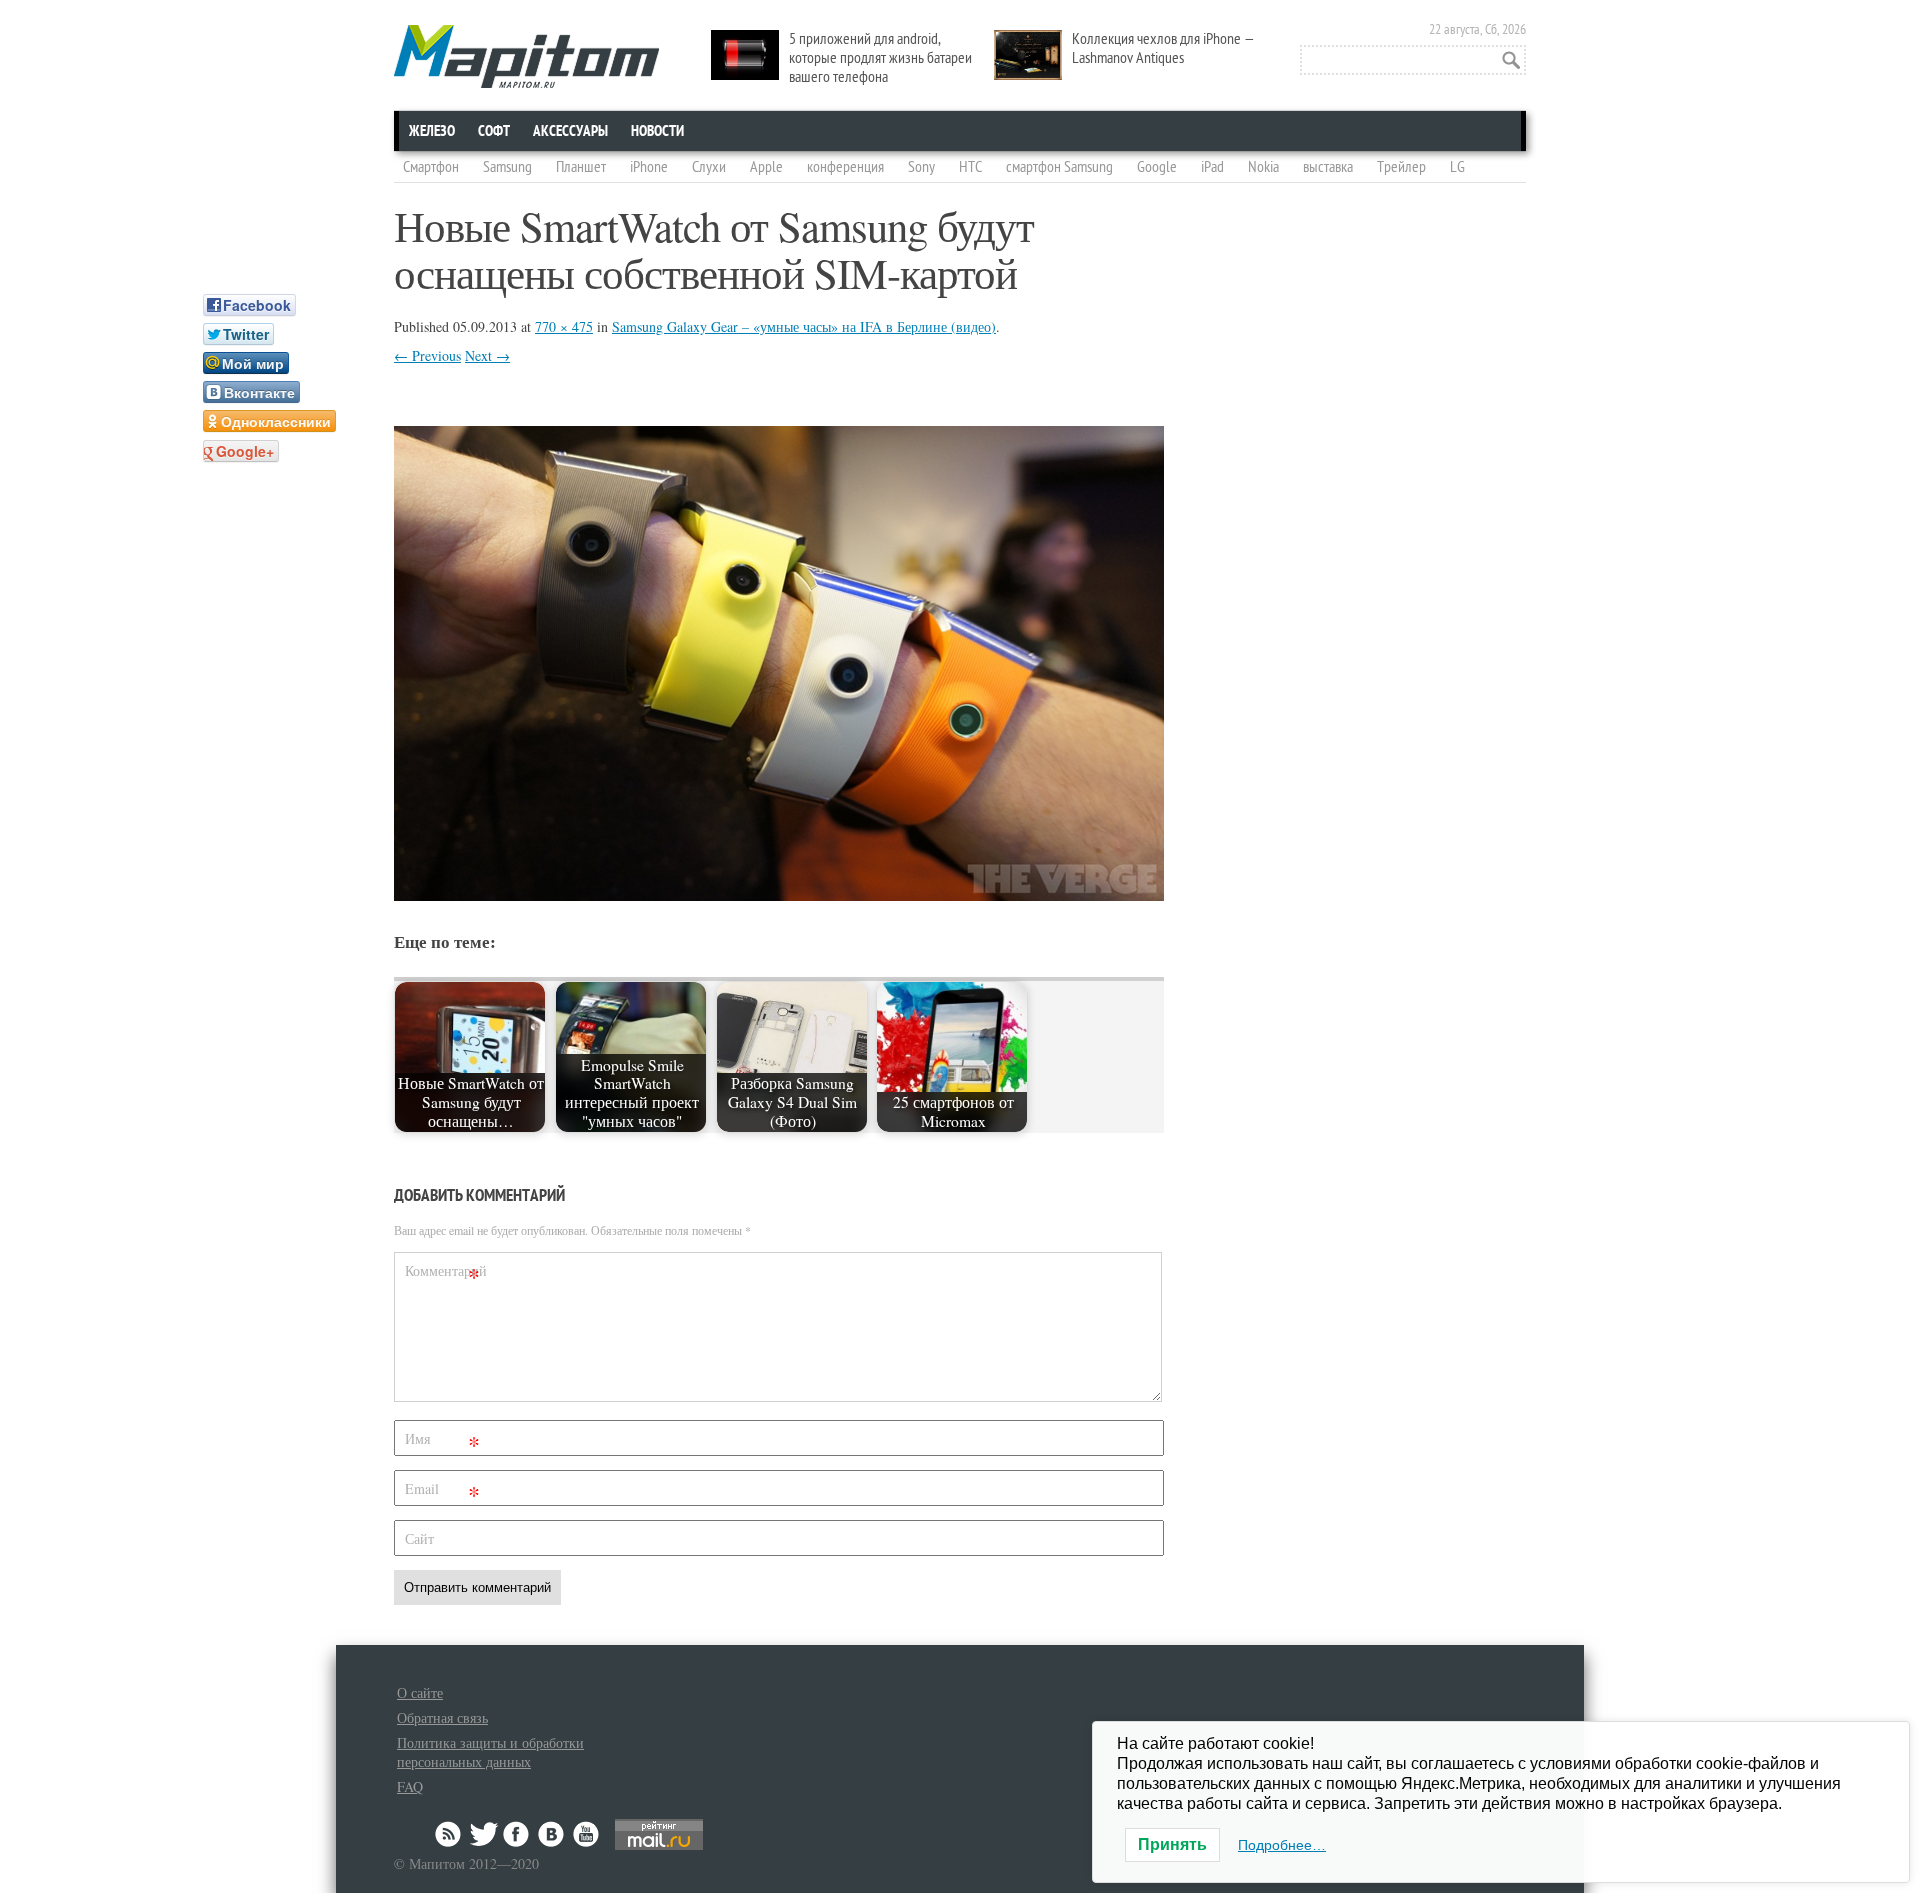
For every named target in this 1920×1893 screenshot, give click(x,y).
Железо (432, 131)
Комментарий (445, 1274)
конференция (845, 167)
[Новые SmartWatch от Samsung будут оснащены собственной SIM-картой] (779, 894)
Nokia (1263, 167)
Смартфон (431, 167)
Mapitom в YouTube (586, 1834)
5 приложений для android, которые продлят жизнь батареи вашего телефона (880, 58)
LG (1457, 167)
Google (1157, 167)
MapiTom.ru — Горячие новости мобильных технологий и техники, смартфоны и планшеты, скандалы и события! (526, 56)
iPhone (649, 167)
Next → (487, 355)
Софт (494, 131)
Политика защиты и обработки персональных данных (490, 1752)
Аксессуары (570, 131)
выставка (1328, 167)
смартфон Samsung (1059, 167)
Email (442, 1492)
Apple (766, 167)
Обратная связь (442, 1717)
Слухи (709, 167)
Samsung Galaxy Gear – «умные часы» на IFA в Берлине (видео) (804, 326)
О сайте (420, 1692)
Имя (442, 1442)
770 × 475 (564, 326)
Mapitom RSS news (450, 1834)
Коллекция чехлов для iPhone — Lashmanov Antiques (1163, 48)
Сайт (419, 1538)
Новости (657, 131)
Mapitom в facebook (518, 1834)
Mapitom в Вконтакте (552, 1834)
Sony (921, 167)
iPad (1212, 167)
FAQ (410, 1786)
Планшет (581, 167)
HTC (970, 167)
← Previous (427, 355)
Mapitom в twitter (484, 1834)
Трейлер (1401, 167)
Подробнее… (1282, 1845)
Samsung (507, 167)
